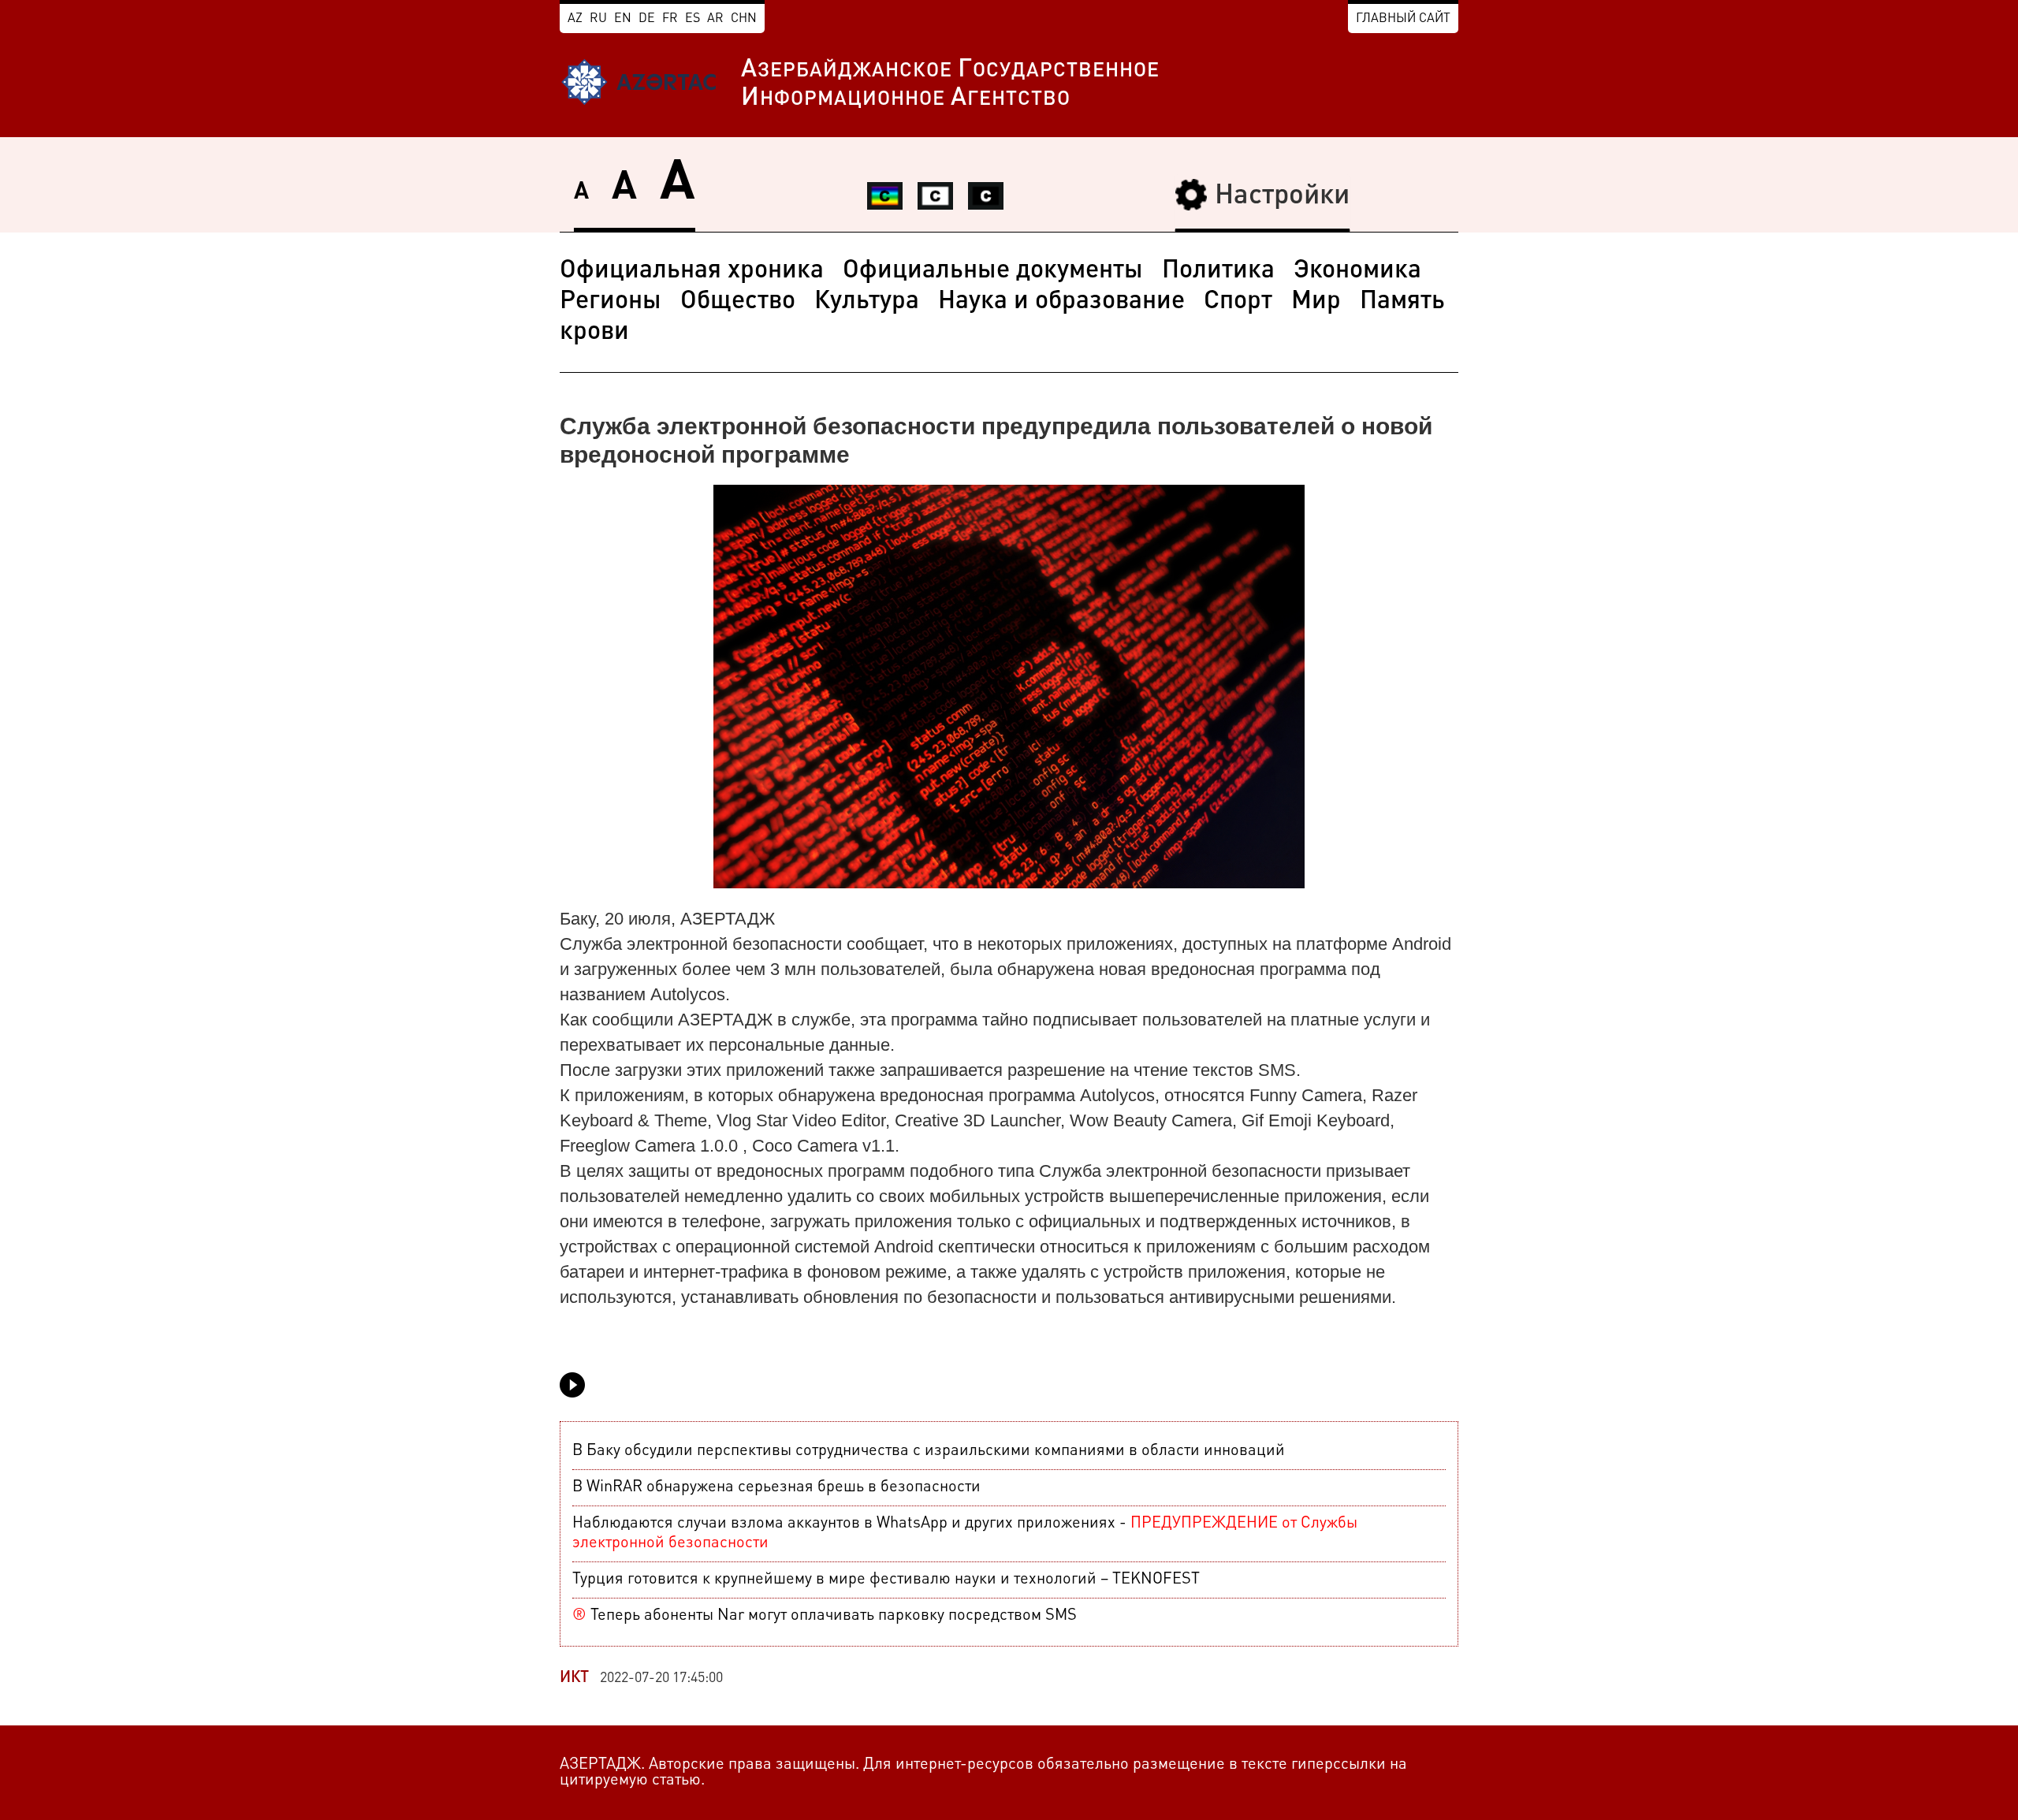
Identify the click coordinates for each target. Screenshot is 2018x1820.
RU (598, 19)
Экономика (1357, 271)
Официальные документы (993, 271)
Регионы (611, 302)
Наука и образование (1061, 302)
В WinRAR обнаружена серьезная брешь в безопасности (776, 1487)
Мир (1316, 302)
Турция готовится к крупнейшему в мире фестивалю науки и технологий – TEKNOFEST (886, 1580)
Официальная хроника (692, 271)
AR (715, 19)
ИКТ (574, 1678)
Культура (867, 302)
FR (670, 19)
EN (623, 19)
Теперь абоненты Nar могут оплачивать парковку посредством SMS (825, 1616)
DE (647, 19)
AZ (575, 19)
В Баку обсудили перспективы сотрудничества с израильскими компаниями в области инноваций (929, 1451)
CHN (744, 19)
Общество (738, 302)
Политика (1218, 271)
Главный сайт (1403, 19)
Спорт (1238, 302)
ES (693, 19)
